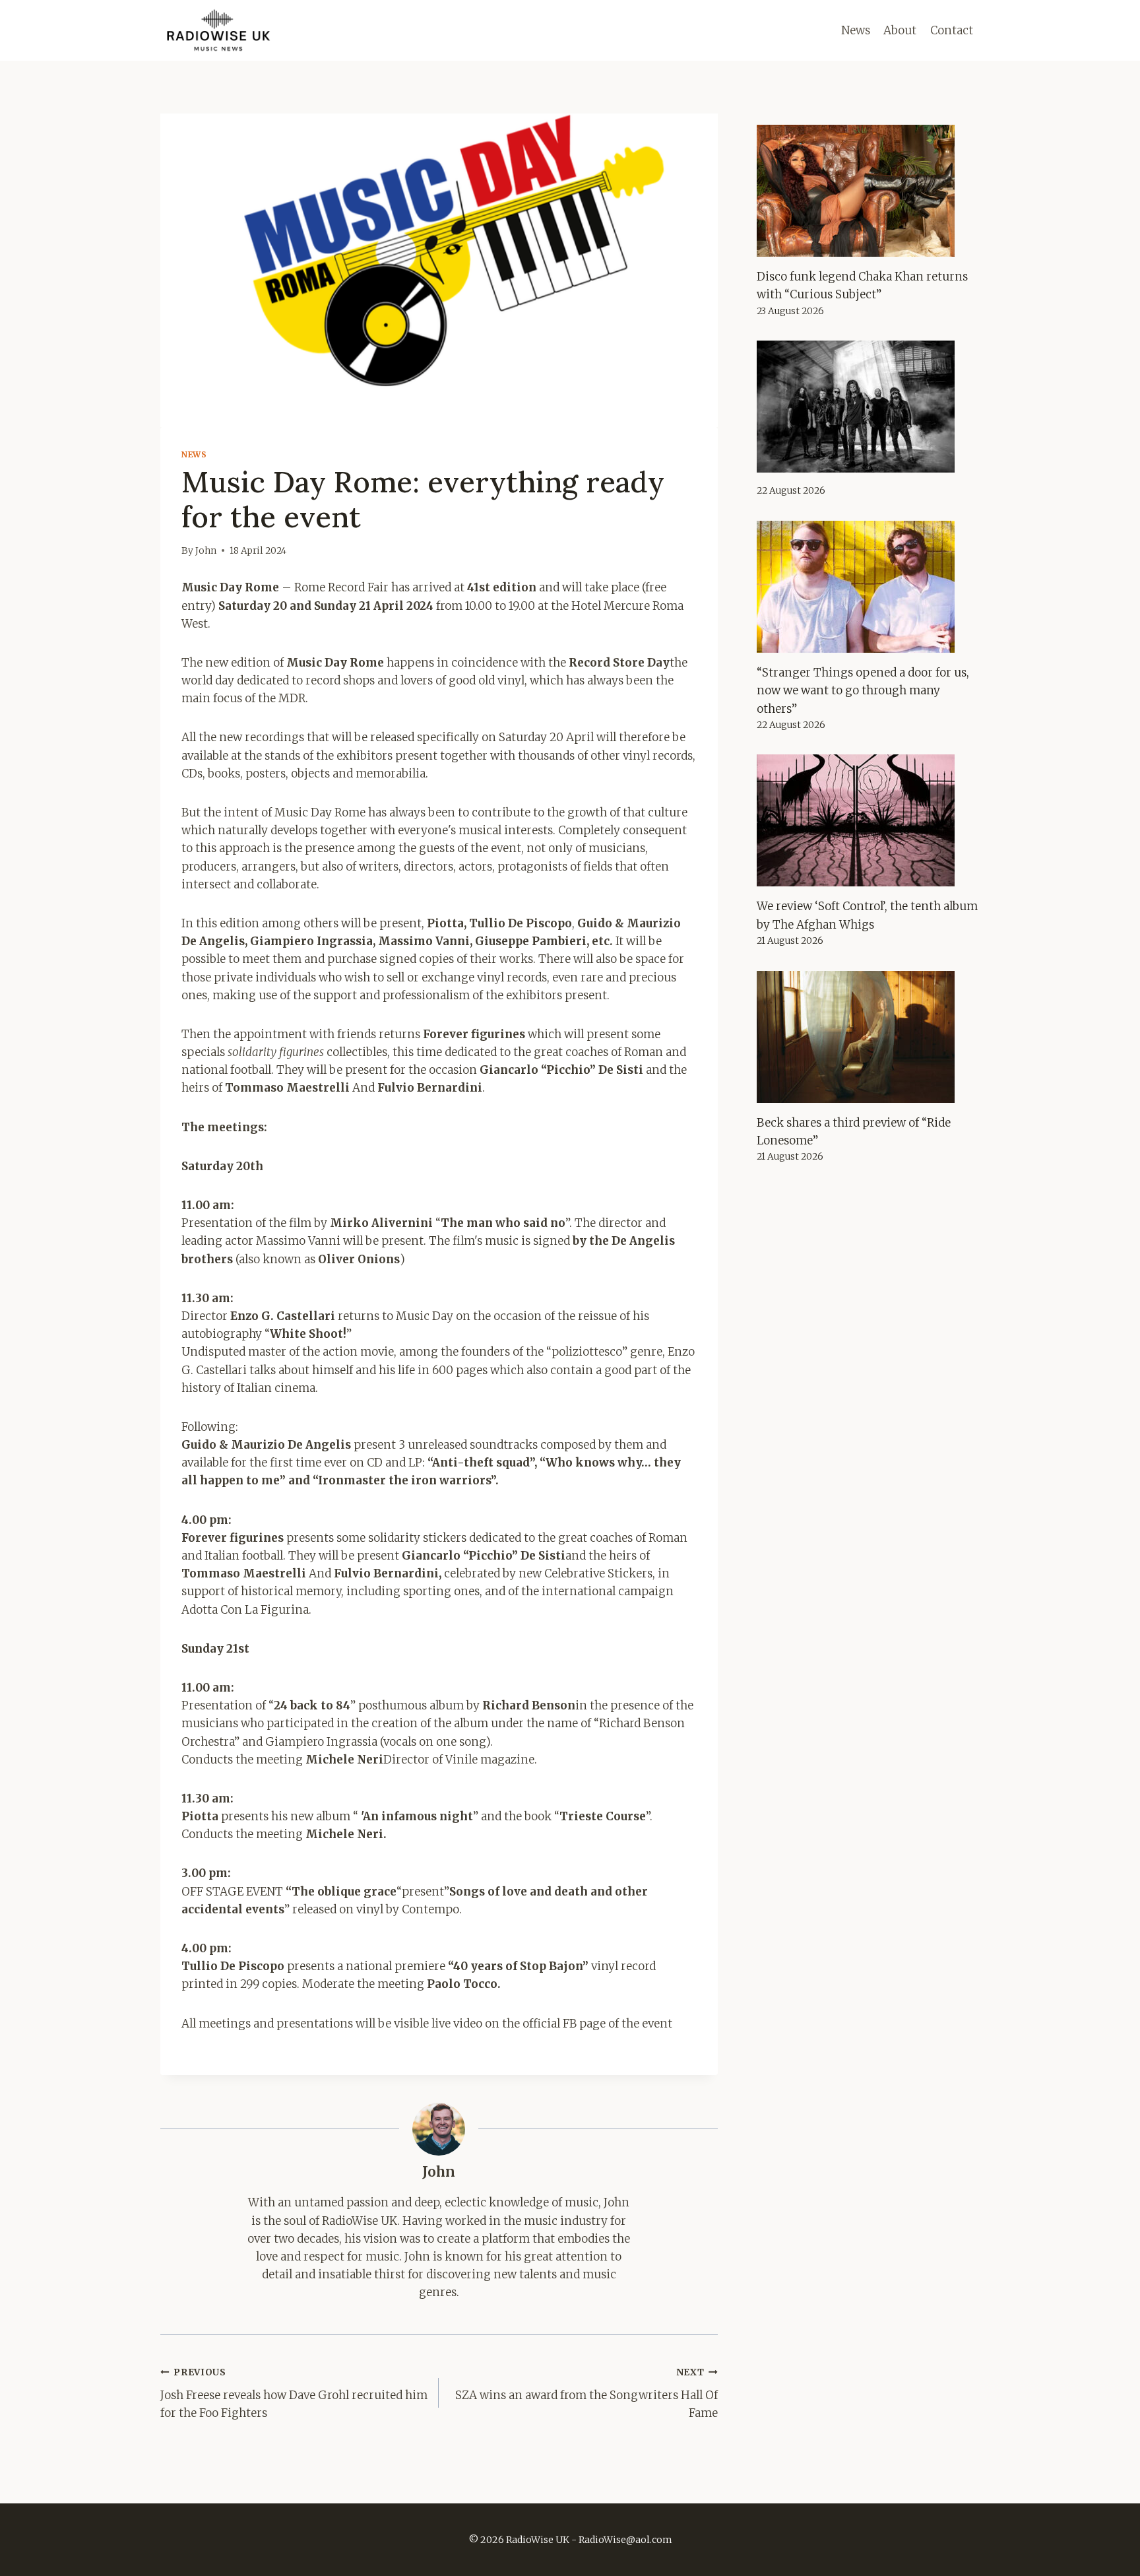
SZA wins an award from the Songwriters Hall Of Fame (586, 2394)
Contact (952, 30)
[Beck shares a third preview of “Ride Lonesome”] (868, 1037)
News (856, 30)
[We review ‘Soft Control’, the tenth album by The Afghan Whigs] (868, 820)
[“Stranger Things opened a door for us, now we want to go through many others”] (868, 587)
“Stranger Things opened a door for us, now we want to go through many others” (863, 690)
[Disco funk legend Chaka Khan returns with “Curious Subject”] (868, 191)
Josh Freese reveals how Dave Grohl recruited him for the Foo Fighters (294, 2394)
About (900, 30)
